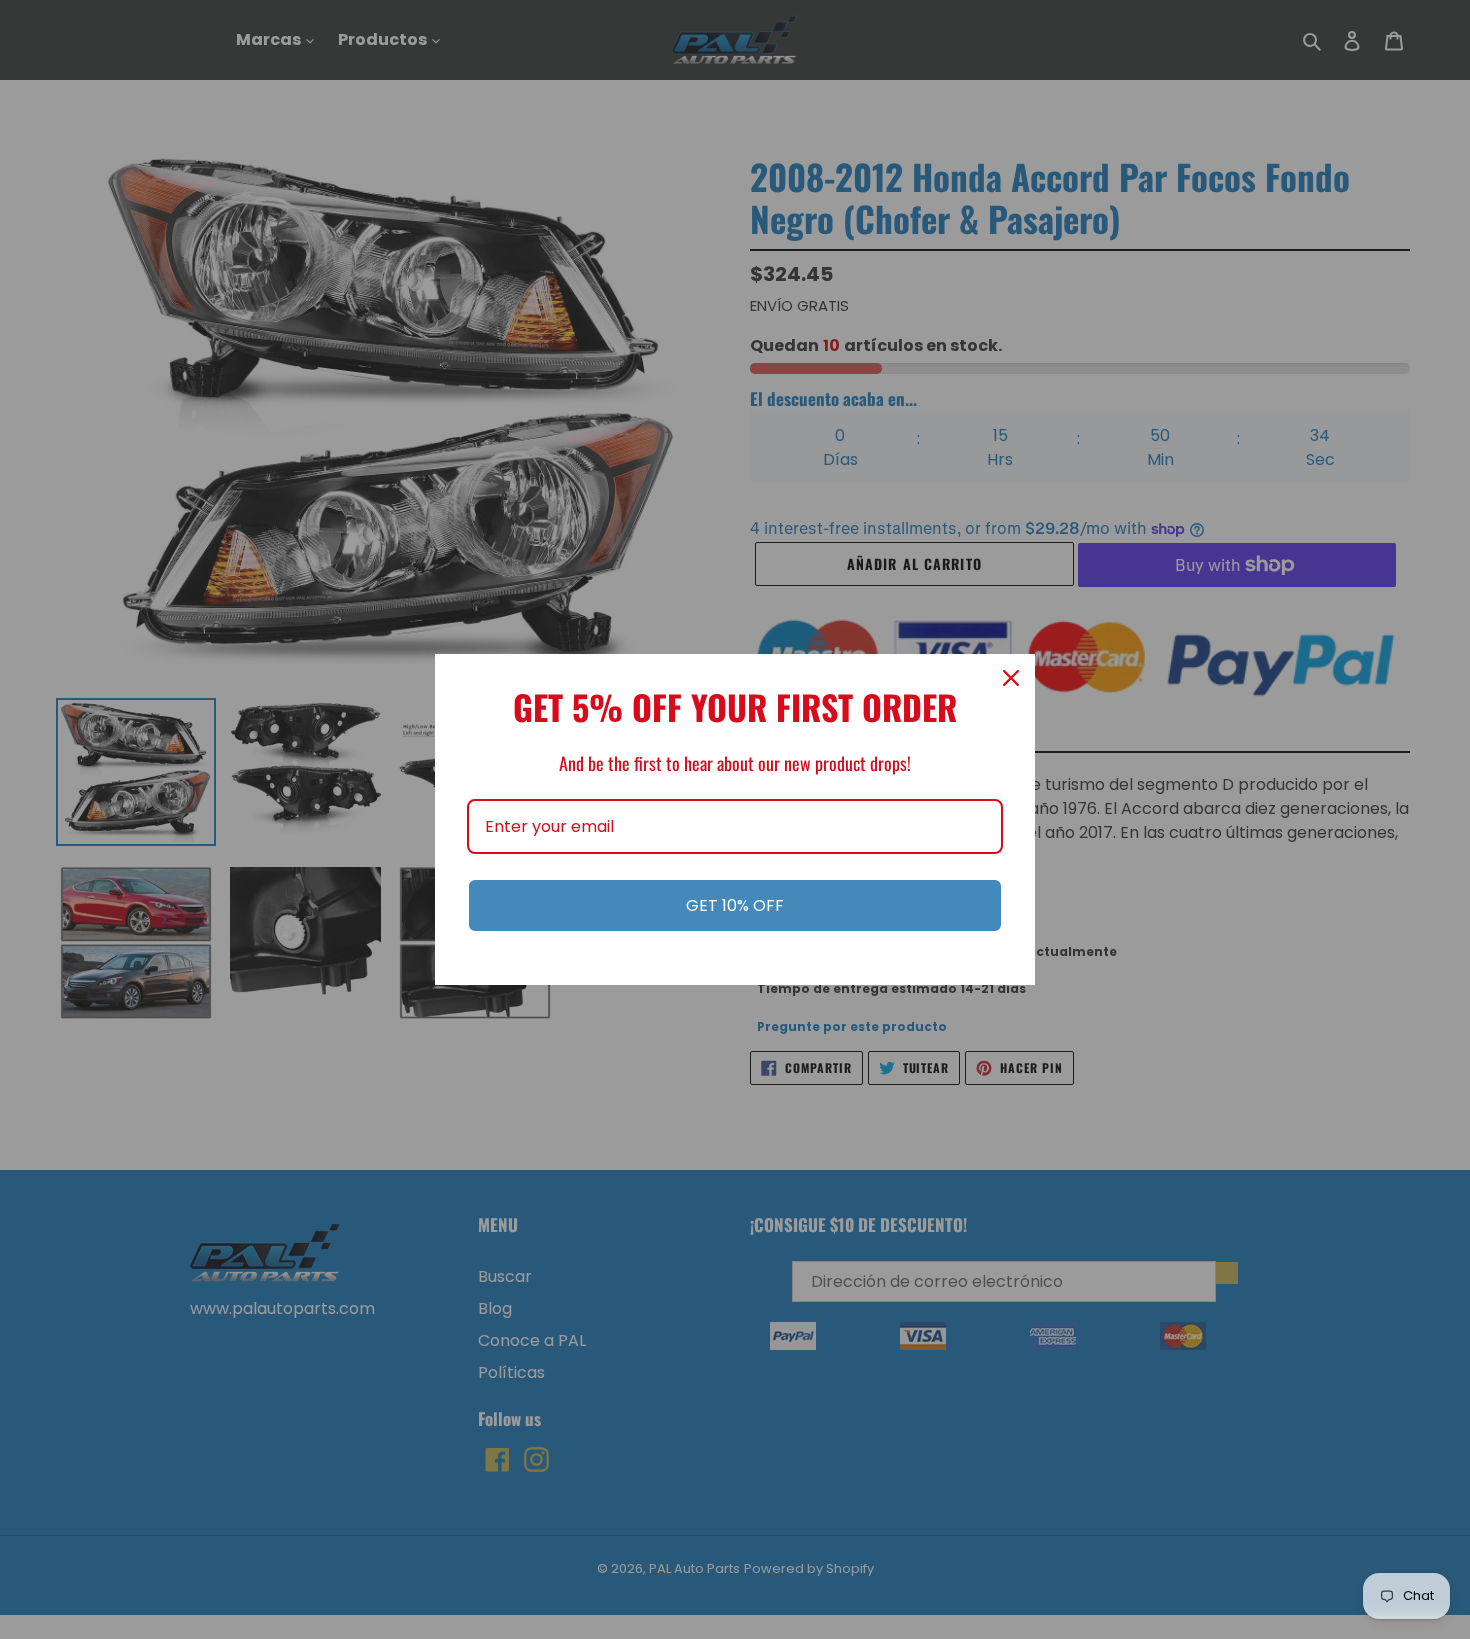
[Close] (1011, 678)
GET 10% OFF (735, 905)
